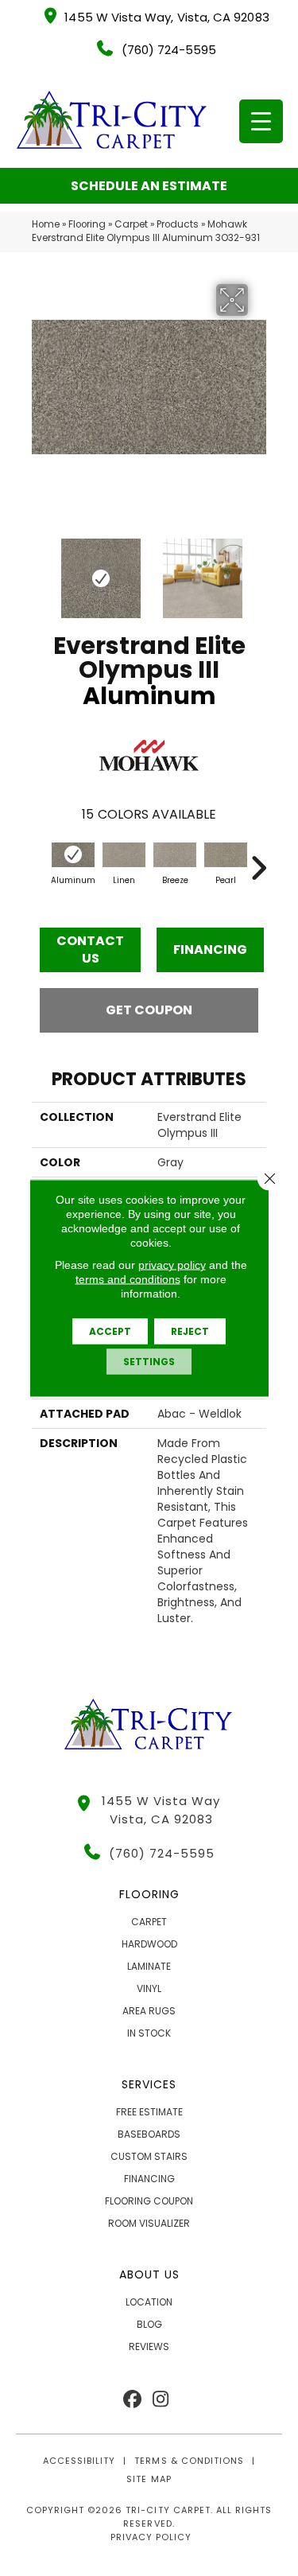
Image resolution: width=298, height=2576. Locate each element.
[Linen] (124, 855)
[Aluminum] (73, 855)
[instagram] (161, 2400)
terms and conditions (128, 1279)
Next (258, 570)
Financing (210, 949)
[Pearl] (226, 855)
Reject (190, 1331)
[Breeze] (175, 855)
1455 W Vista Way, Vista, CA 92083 (166, 17)
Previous (40, 570)
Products (178, 224)
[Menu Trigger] (261, 121)
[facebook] (133, 2400)
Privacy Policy (151, 2537)
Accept (110, 1331)
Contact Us (90, 949)
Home (46, 224)
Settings (149, 1362)
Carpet (131, 224)
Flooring (87, 224)
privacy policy (172, 1265)
